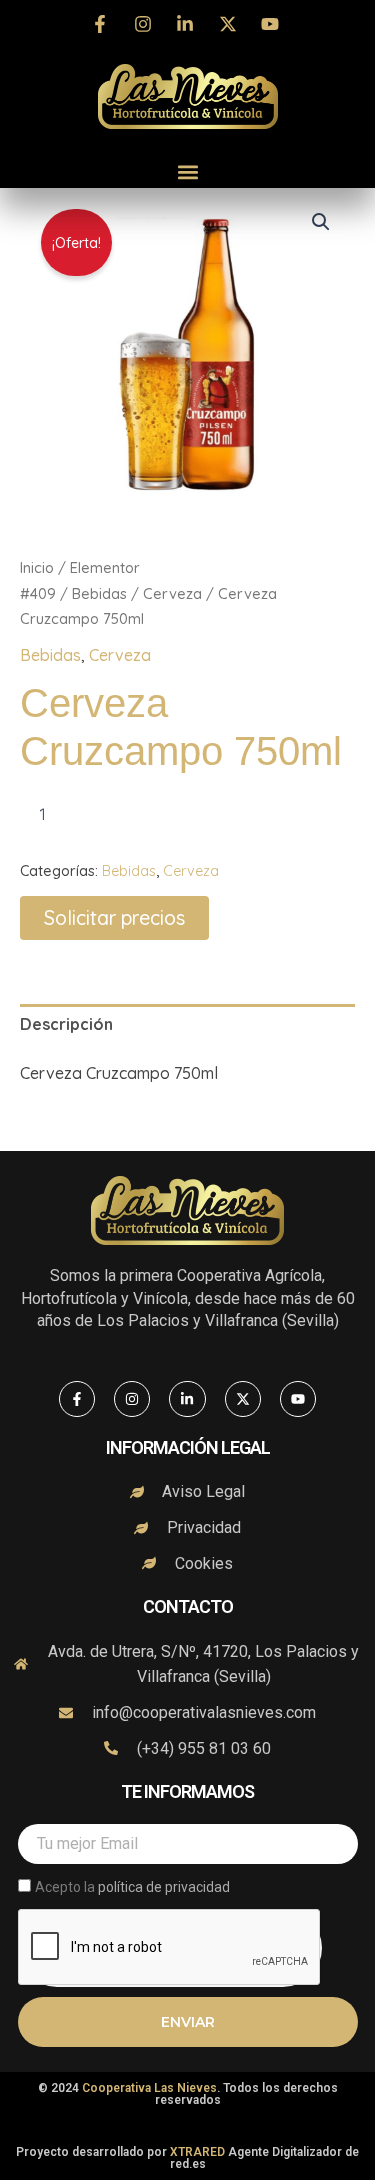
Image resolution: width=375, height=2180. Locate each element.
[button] (187, 171)
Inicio (37, 567)
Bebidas (99, 593)
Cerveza (172, 593)
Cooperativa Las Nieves (149, 2088)
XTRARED (197, 2152)
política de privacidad (164, 1887)
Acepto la (132, 1887)
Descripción (66, 1024)
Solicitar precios (114, 917)
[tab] (187, 1025)
